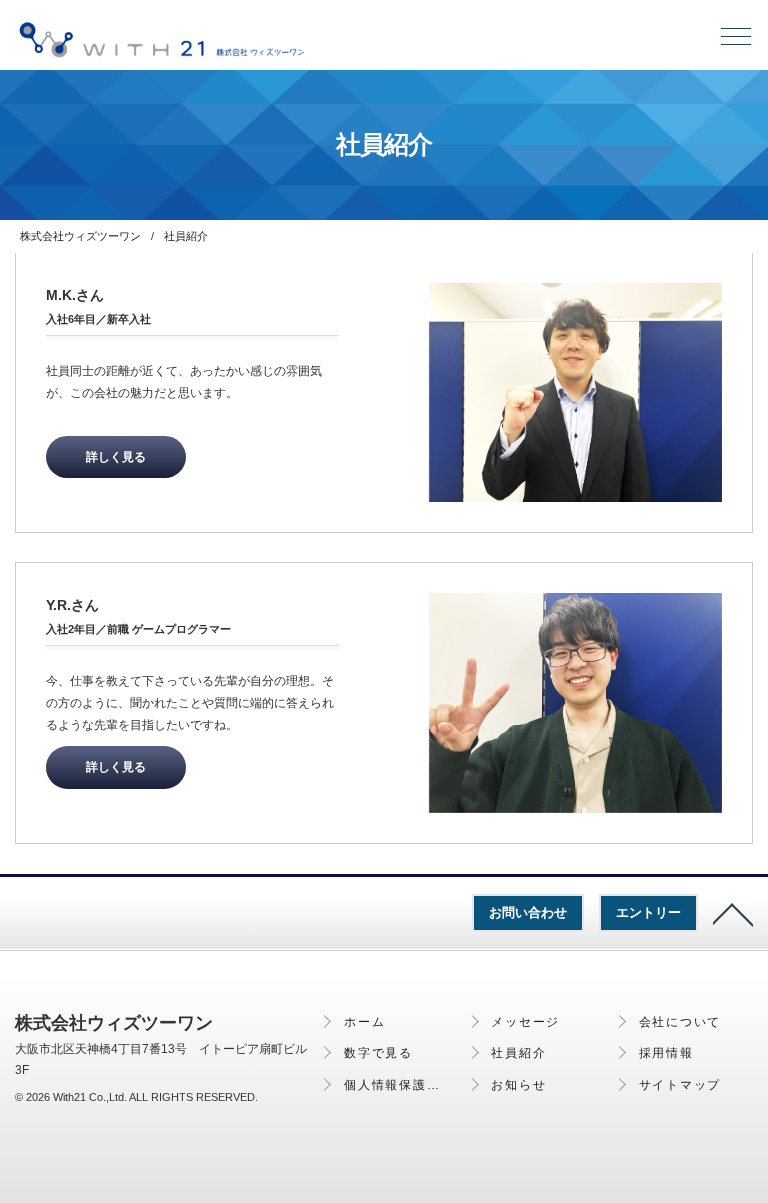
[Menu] (736, 41)
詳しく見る (116, 457)
